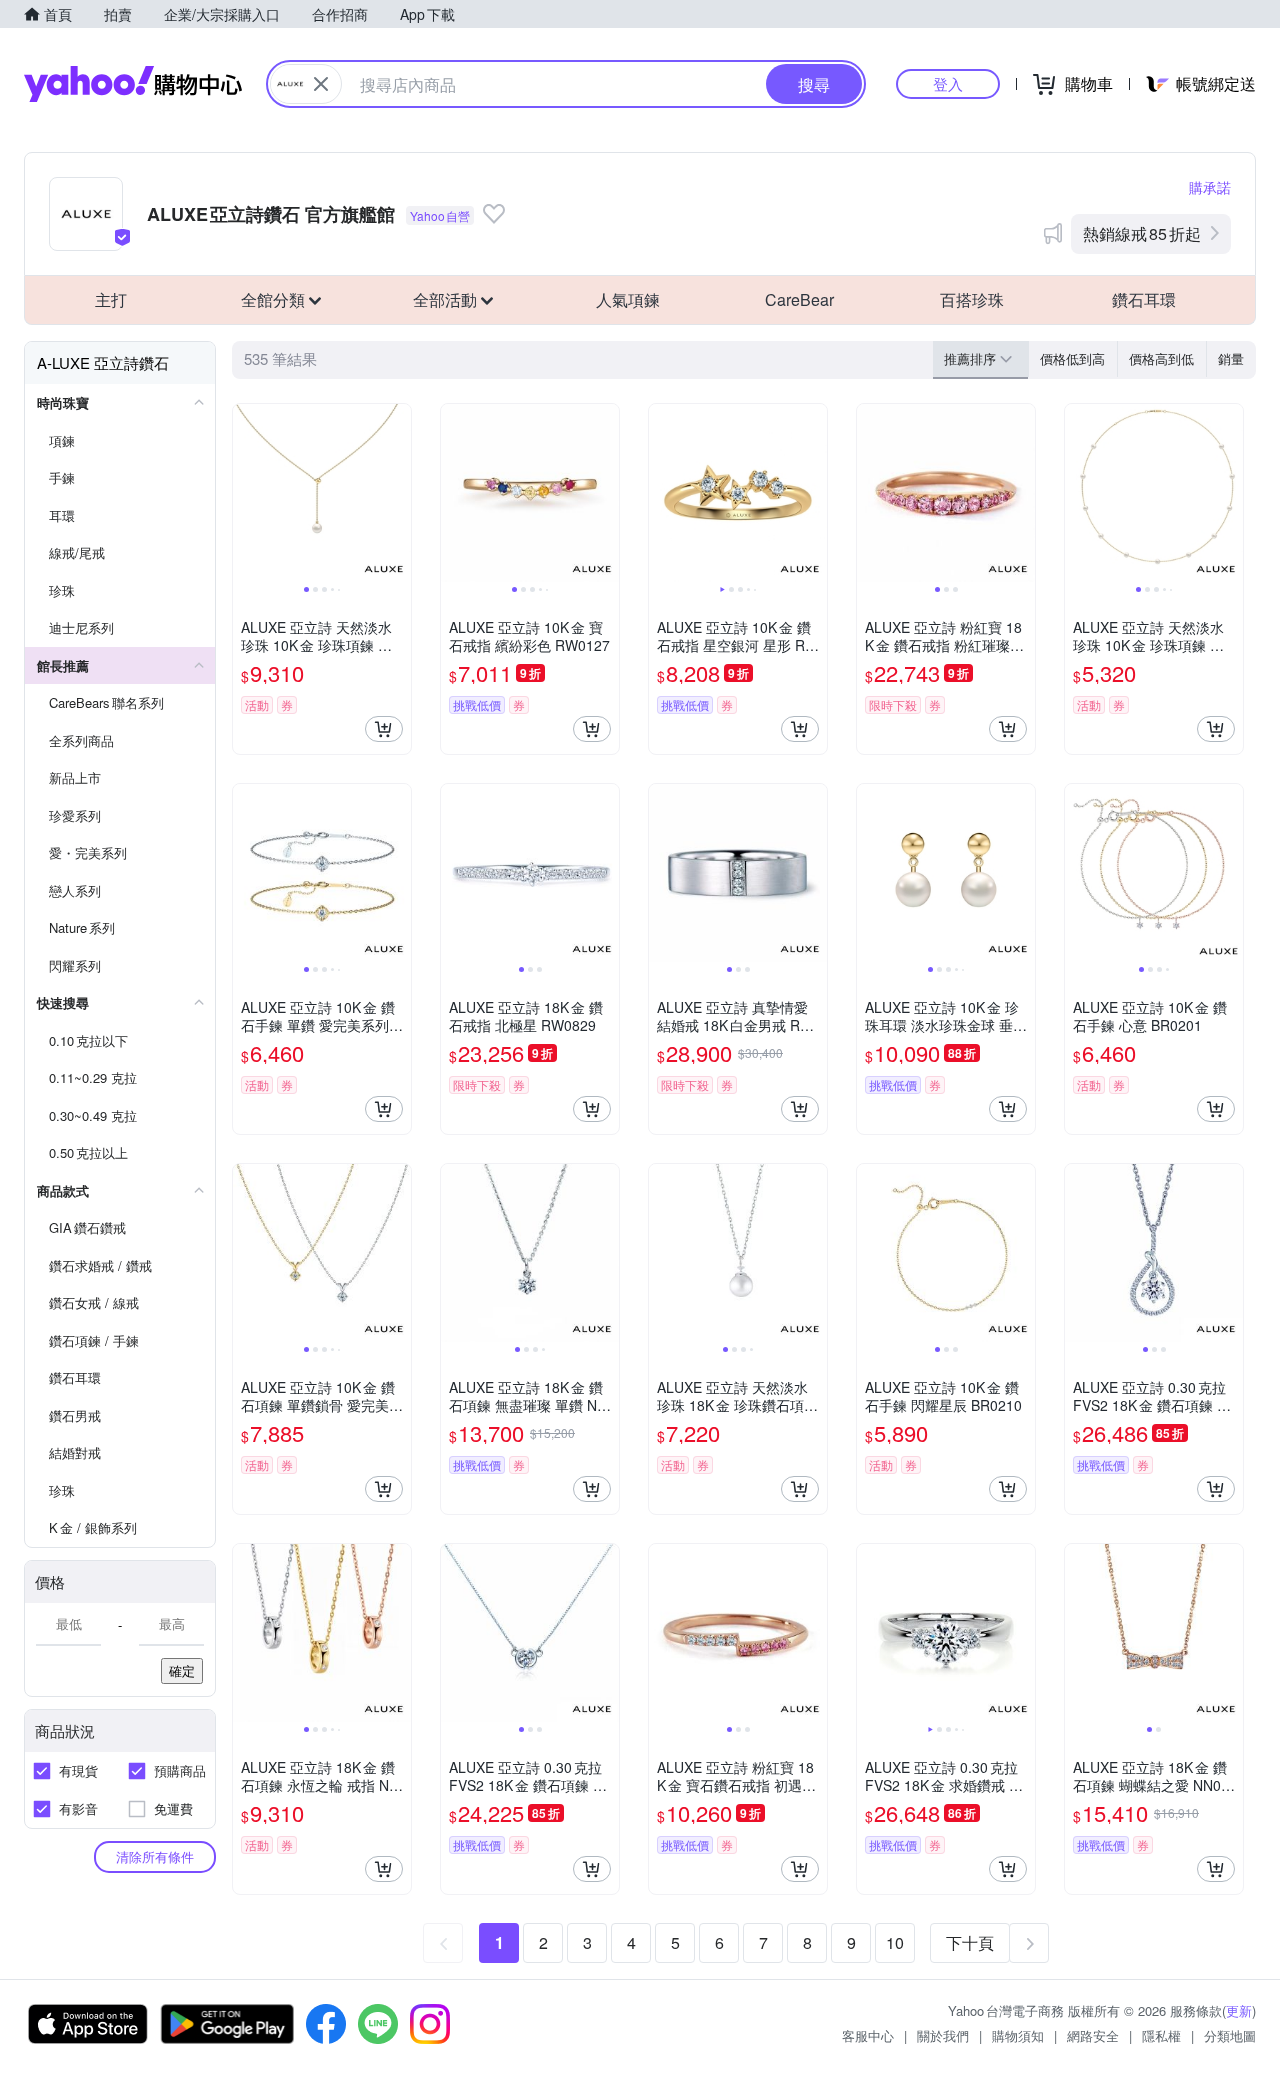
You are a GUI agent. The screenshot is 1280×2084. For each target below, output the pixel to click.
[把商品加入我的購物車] (384, 729)
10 (895, 1942)
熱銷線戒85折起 (1142, 233)
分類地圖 (1230, 2035)
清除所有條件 (155, 1856)
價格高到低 (1161, 358)
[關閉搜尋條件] (321, 84)
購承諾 (1210, 187)
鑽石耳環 (1144, 299)
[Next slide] (398, 493)
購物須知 (1018, 2035)
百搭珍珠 (972, 299)
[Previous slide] (246, 493)
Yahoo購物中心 (133, 84)
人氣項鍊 (628, 299)
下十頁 (970, 1942)
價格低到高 (1072, 358)
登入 (948, 83)
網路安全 (1093, 2035)
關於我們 (943, 2035)
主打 (111, 299)
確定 (182, 1670)
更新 (1239, 2010)
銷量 (1231, 358)
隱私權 (1161, 2035)
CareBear (799, 299)
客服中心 (868, 2035)
